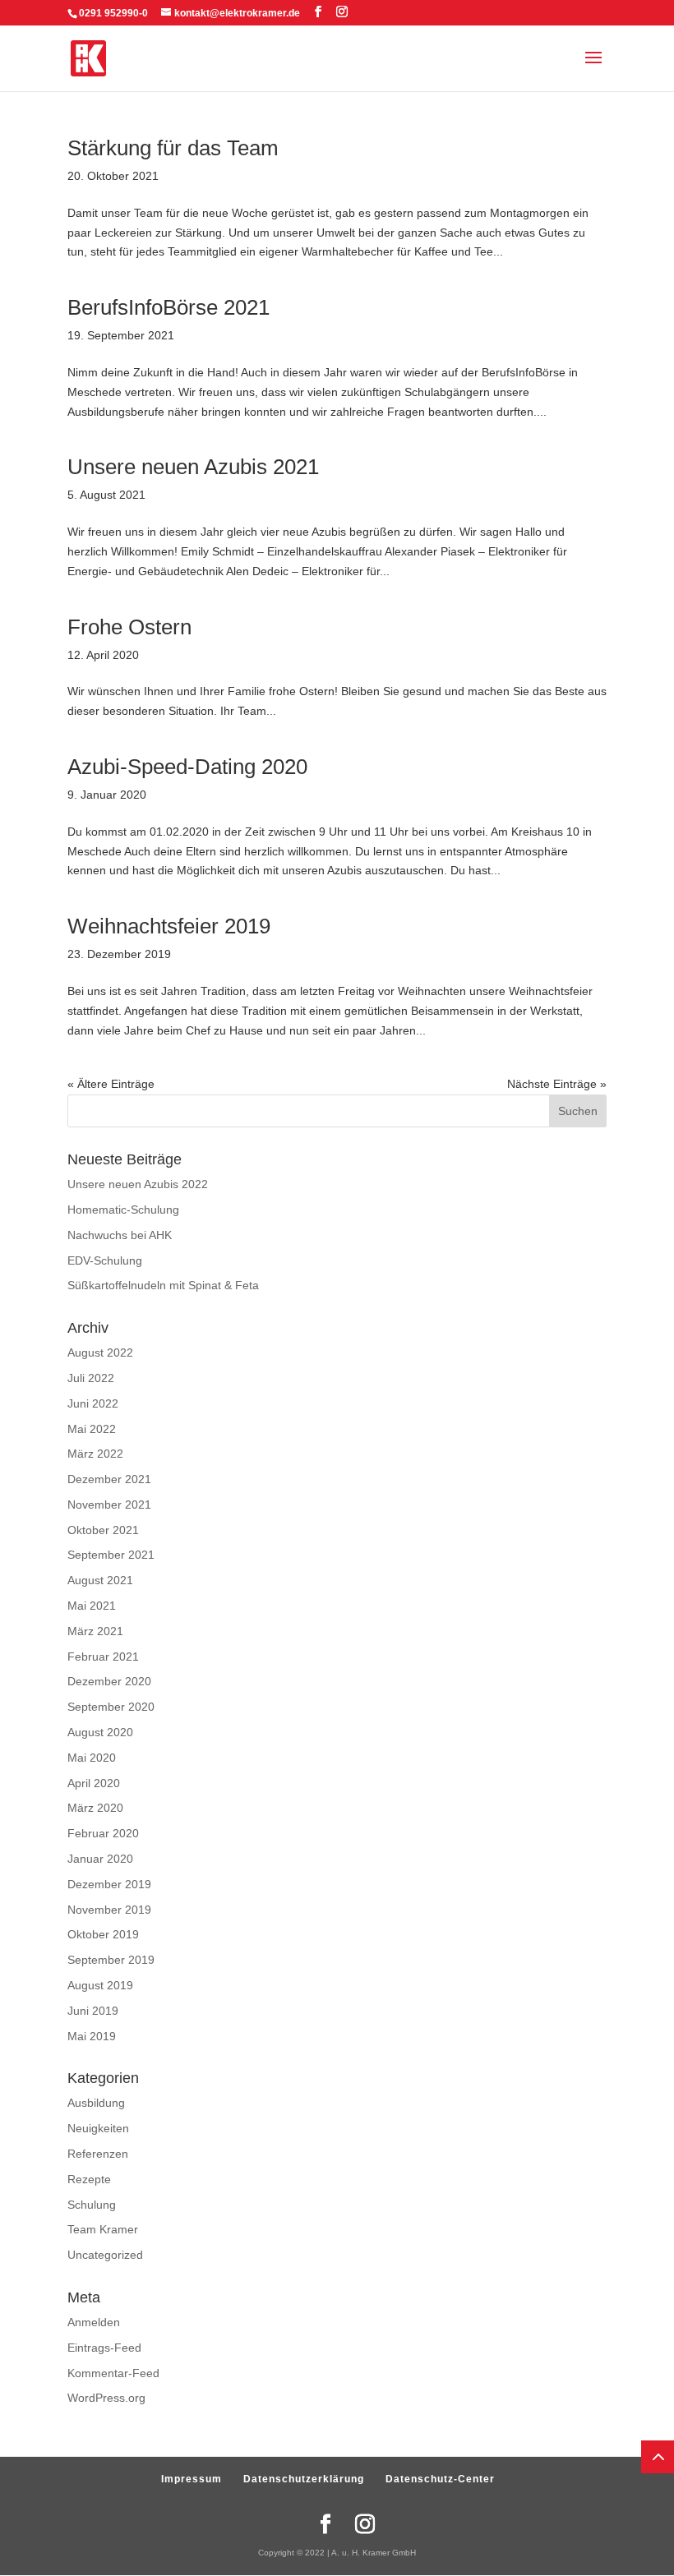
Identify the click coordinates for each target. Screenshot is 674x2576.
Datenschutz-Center (440, 2479)
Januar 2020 (100, 1859)
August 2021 (100, 1580)
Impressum (192, 2479)
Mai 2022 (92, 1429)
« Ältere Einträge (111, 1084)
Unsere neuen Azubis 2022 (138, 1184)
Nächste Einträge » (557, 1084)
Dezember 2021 (109, 1479)
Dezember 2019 (109, 1884)
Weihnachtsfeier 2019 (169, 926)
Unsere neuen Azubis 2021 (193, 467)
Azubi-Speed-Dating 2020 (187, 767)
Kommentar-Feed (113, 2373)
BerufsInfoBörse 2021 (168, 307)
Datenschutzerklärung (304, 2479)
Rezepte (89, 2179)
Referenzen (98, 2154)
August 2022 (100, 1353)
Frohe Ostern (129, 627)
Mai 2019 (92, 2036)
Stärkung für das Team (173, 148)
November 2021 (109, 1505)
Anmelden (94, 2322)
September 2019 (111, 1960)
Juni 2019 (93, 2011)
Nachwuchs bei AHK (120, 1235)
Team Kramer (103, 2229)
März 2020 (95, 1808)
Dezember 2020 (109, 1681)
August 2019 (100, 1985)
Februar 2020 (103, 1833)
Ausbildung (96, 2103)
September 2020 (111, 1707)
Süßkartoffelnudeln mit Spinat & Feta (163, 1285)
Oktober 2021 (103, 1530)
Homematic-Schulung (123, 1210)
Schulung (92, 2205)
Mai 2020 (92, 1758)
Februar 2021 (103, 1657)
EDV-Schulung (105, 1260)
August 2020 (100, 1732)
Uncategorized (105, 2255)
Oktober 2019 (103, 1934)
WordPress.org (106, 2398)
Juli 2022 (91, 1378)
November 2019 (109, 1910)
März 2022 (95, 1454)
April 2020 (94, 1783)
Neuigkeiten (98, 2128)
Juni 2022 (93, 1403)
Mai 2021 (92, 1606)
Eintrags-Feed (104, 2348)
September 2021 (111, 1555)
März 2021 (95, 1631)
